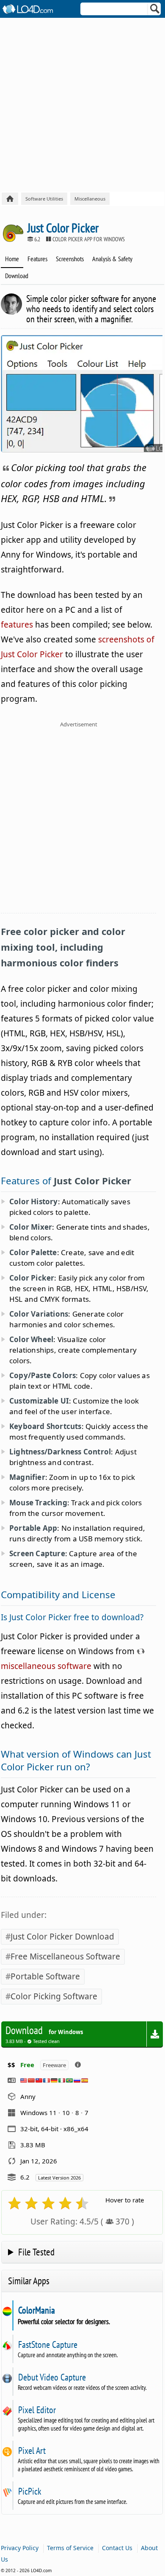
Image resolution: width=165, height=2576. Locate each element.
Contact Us (117, 2548)
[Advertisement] (82, 105)
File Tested (36, 2252)
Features (37, 259)
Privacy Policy (20, 2548)
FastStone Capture (48, 2344)
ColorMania (36, 2310)
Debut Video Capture (52, 2377)
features (17, 625)
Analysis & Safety (112, 259)
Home (12, 259)
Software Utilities (44, 199)
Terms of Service (70, 2548)
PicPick (30, 2491)
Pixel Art (32, 2450)
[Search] (155, 11)
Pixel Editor (37, 2410)
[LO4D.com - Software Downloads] (10, 199)
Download (17, 276)
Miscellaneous (90, 199)
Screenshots (70, 259)
